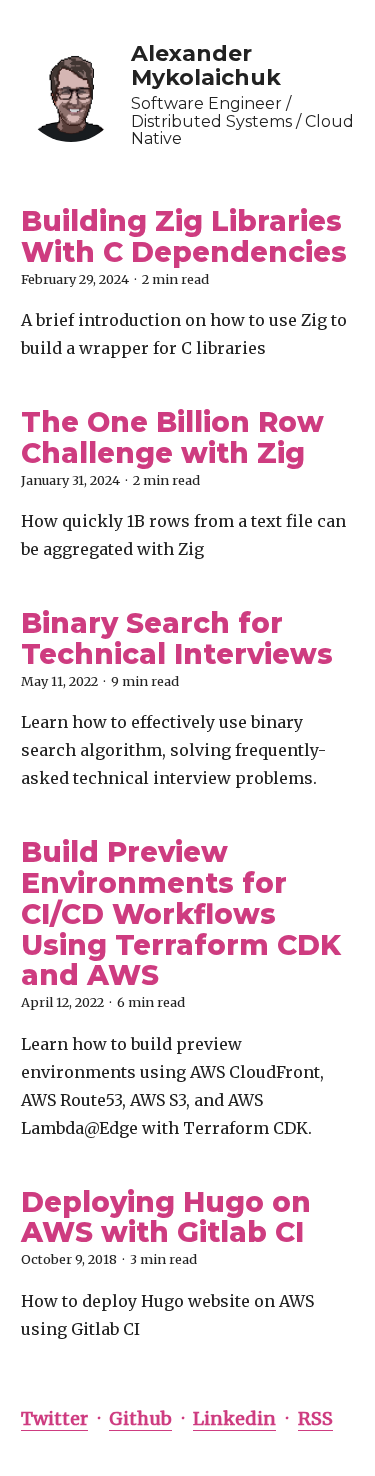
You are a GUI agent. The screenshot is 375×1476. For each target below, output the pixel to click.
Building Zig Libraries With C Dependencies (184, 236)
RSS (315, 1418)
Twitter (54, 1418)
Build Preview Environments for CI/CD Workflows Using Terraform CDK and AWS (181, 913)
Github (140, 1418)
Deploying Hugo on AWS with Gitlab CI (166, 1217)
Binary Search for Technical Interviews (177, 638)
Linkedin (234, 1418)
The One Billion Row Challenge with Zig (172, 437)
